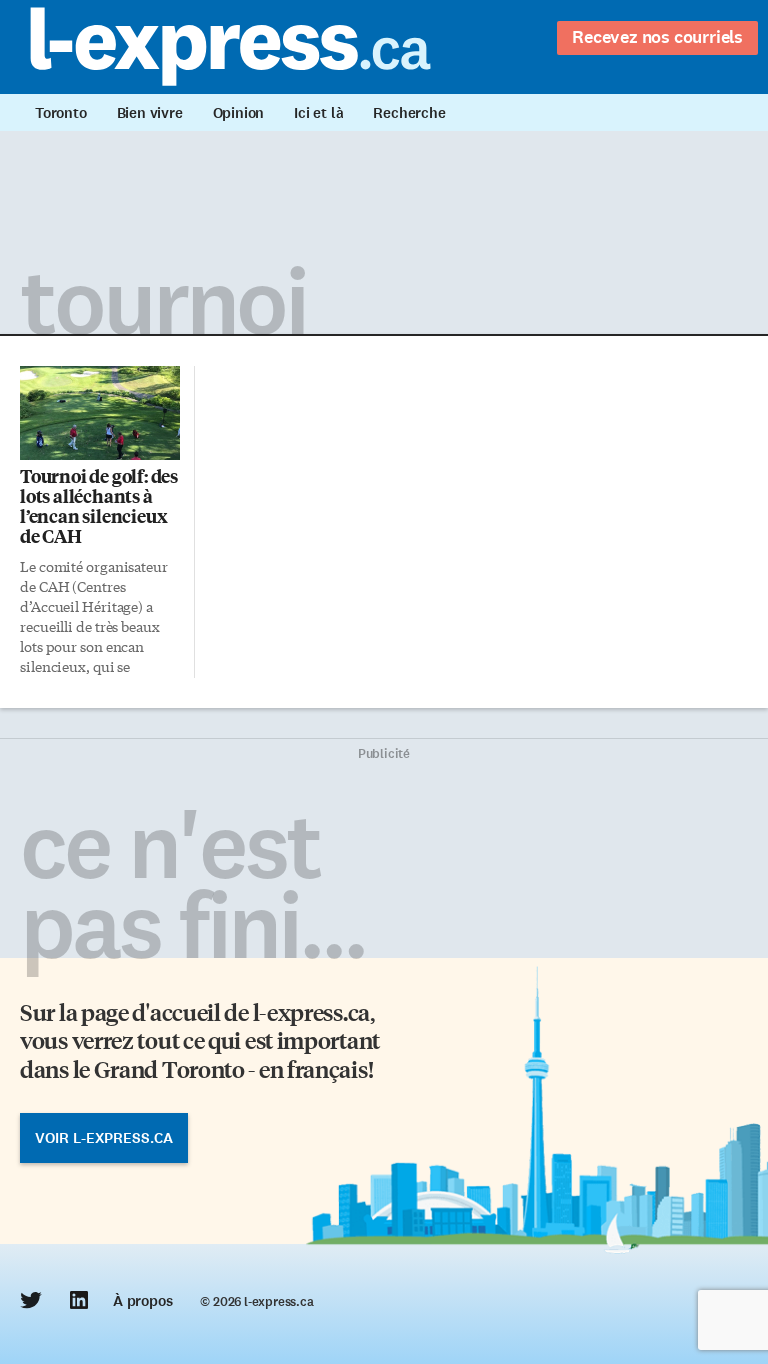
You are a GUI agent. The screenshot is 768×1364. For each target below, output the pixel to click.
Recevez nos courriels (657, 37)
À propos (142, 1301)
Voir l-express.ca (104, 1138)
